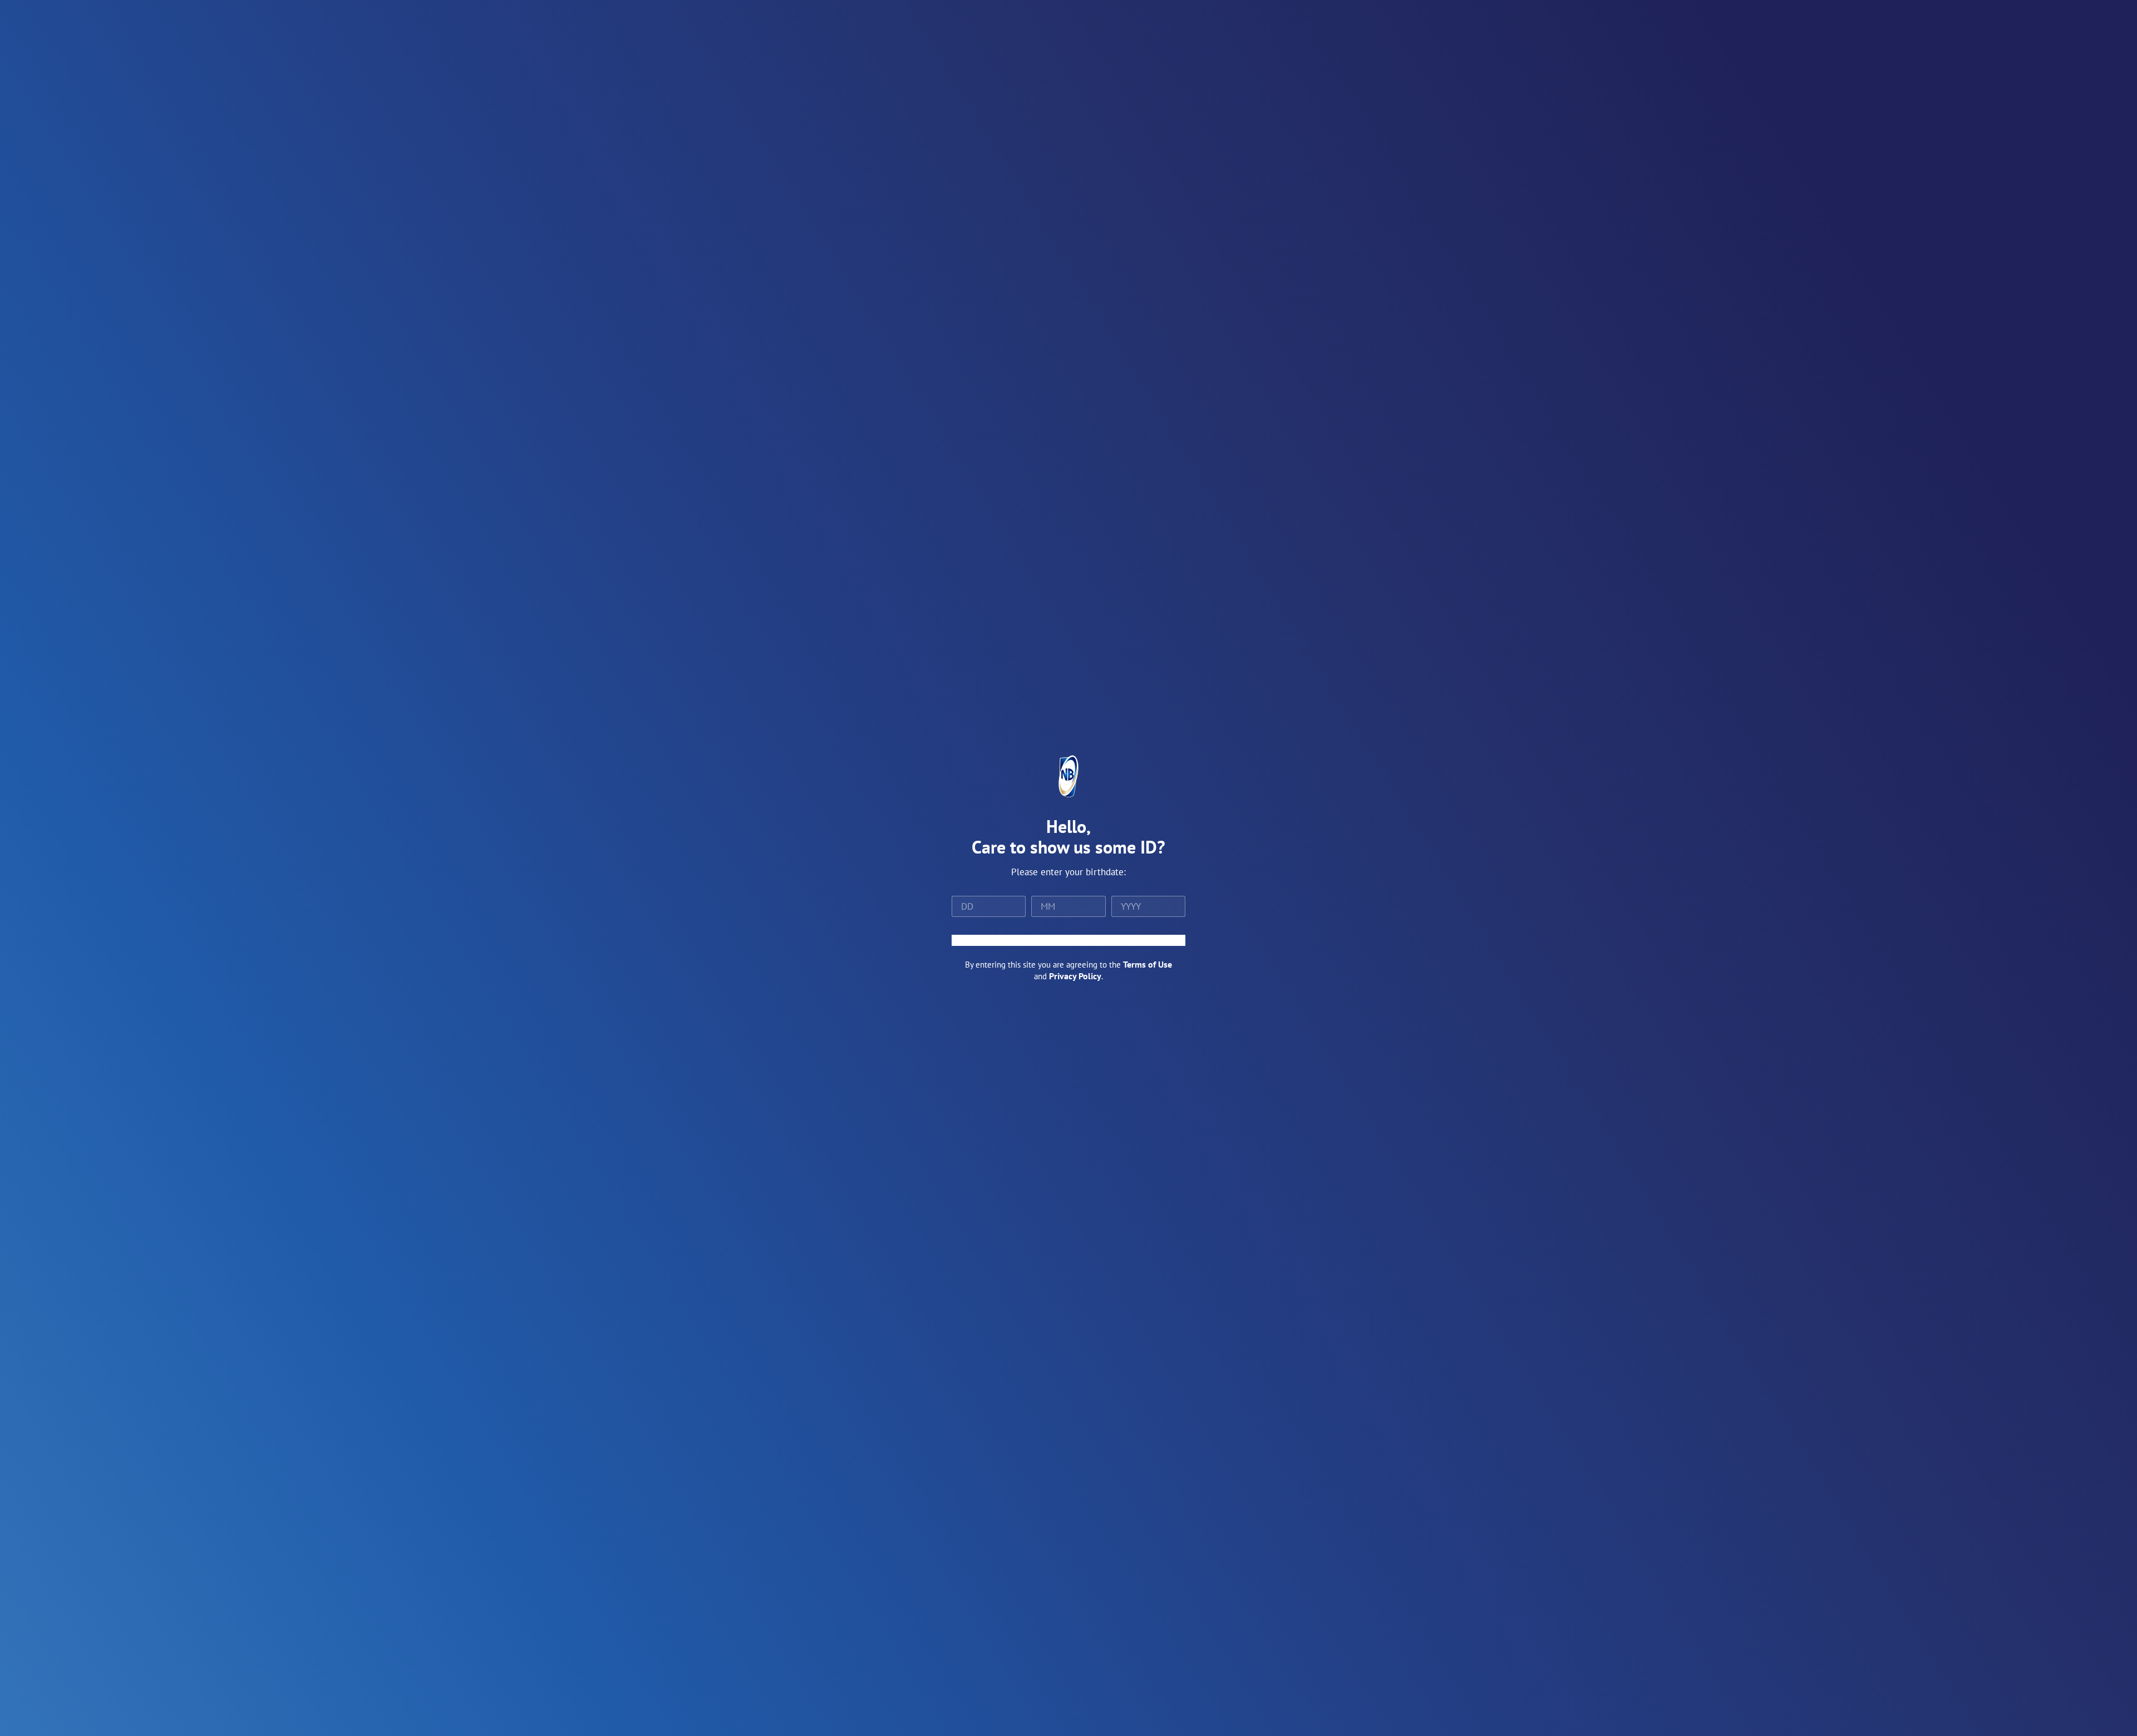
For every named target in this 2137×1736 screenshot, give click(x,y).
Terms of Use (1148, 964)
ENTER (1068, 940)
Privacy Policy (1075, 976)
